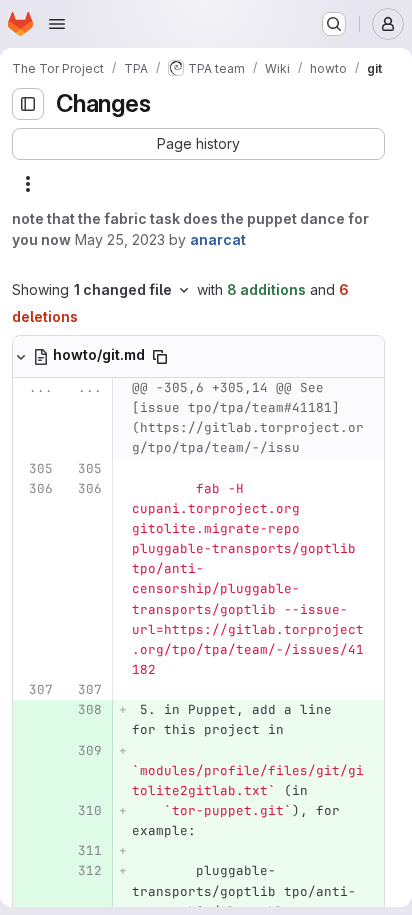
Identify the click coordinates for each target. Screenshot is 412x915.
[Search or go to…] (334, 24)
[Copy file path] (160, 357)
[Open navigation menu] (57, 24)
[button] (198, 144)
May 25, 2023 (120, 239)
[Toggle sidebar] (28, 104)
